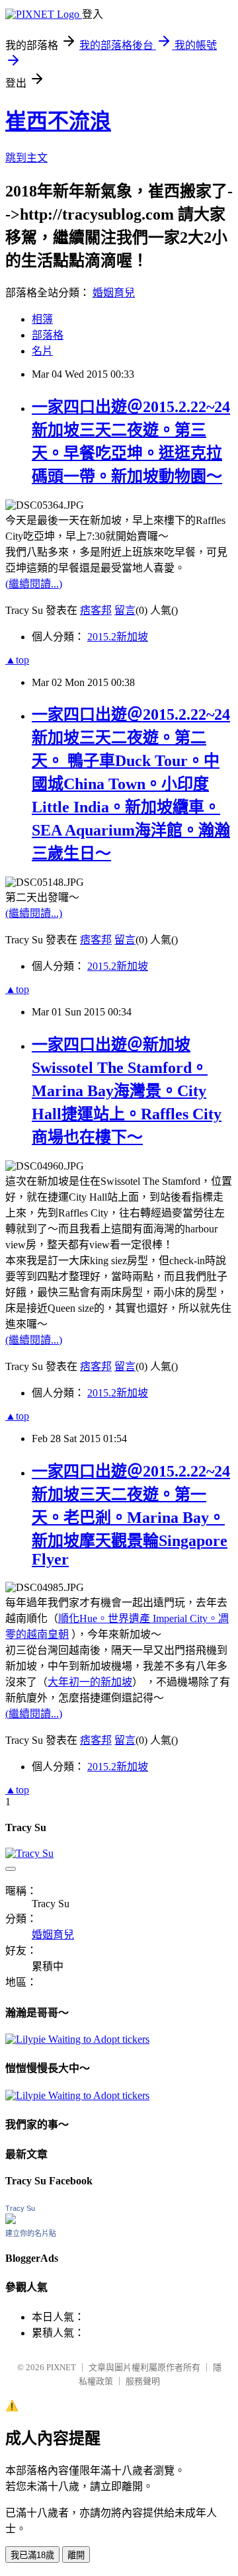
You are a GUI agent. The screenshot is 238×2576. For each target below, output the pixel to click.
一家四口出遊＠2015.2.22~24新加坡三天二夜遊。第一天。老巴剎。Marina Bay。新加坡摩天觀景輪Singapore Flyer (131, 1515)
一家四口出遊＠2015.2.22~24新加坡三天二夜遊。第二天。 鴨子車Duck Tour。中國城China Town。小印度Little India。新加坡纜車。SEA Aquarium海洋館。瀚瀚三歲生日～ (131, 784)
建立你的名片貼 (31, 2233)
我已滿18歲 (32, 2555)
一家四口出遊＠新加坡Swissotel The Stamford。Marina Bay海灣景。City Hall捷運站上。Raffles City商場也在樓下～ (127, 1091)
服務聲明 (143, 2381)
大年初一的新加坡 (90, 1682)
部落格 (48, 335)
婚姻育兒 (114, 293)
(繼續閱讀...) (34, 584)
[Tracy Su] (11, 2220)
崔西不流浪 (58, 121)
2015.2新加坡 (118, 637)
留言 (125, 610)
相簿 (42, 319)
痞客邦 (96, 610)
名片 (42, 351)
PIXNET (61, 2367)
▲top (17, 660)
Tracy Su (20, 2208)
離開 (76, 2555)
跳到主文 (26, 158)
